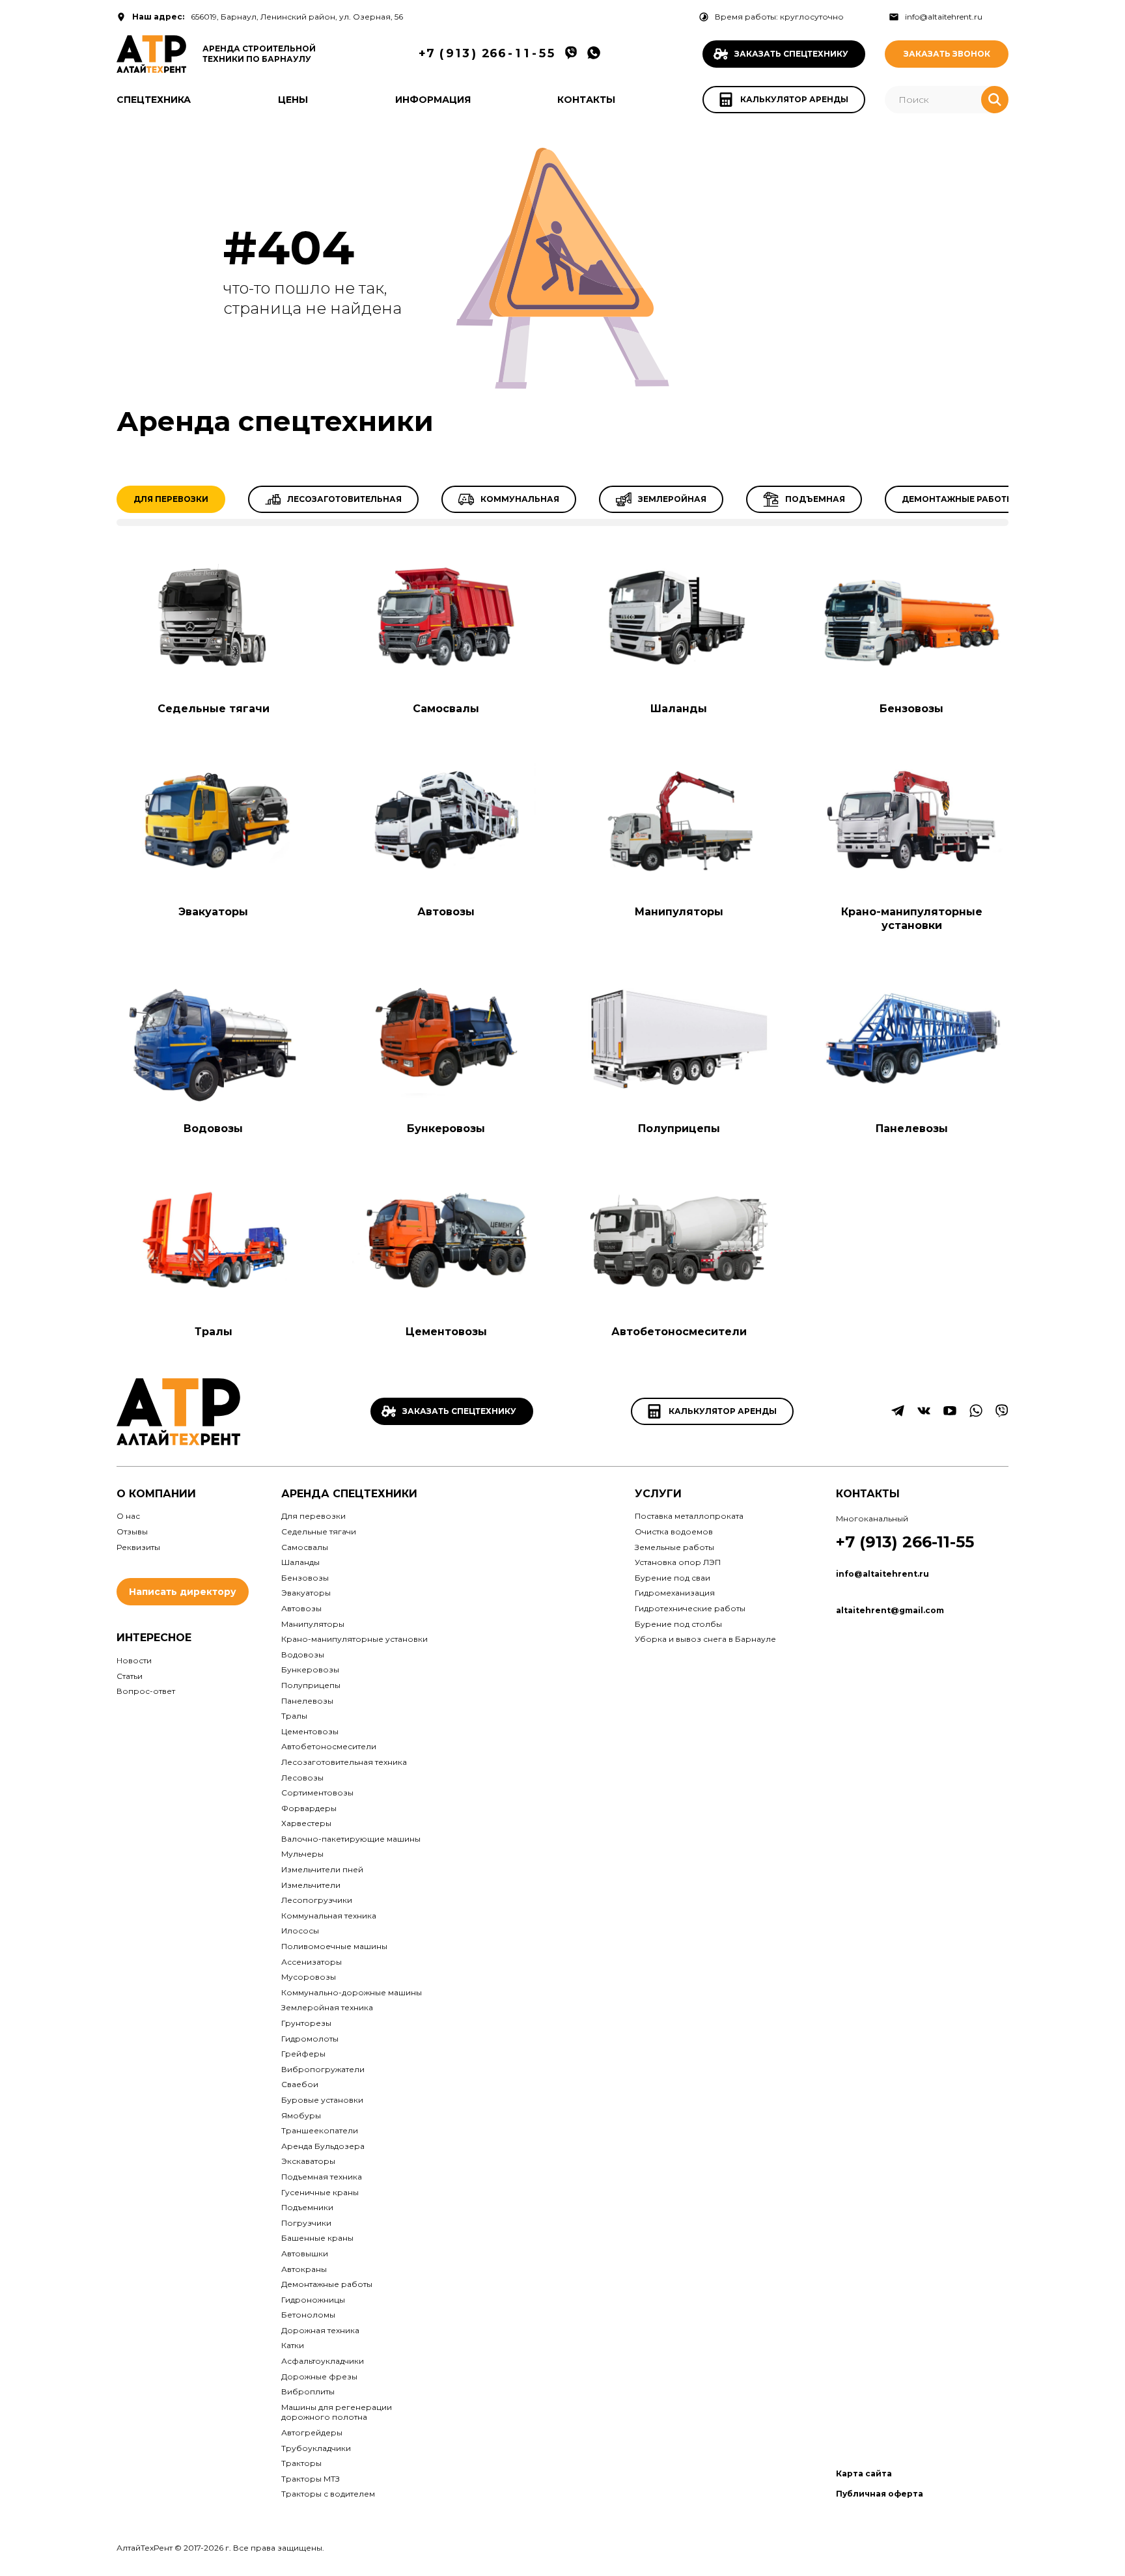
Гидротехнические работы (690, 1608)
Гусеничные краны (320, 2192)
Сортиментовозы (317, 1793)
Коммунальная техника (329, 1916)
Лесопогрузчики (317, 1900)
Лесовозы (302, 1778)
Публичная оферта (880, 2494)
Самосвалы (446, 709)
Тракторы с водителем (328, 2494)
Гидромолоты (310, 2039)
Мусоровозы (309, 1977)
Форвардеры (309, 1808)
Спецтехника (154, 100)
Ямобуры (301, 2115)
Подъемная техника (322, 2177)
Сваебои (300, 2084)
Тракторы (301, 2463)
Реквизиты (138, 1547)
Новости (134, 1660)
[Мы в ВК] (924, 1415)
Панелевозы (912, 1129)
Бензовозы (911, 709)
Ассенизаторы (312, 1962)
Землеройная (672, 499)
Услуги (658, 1494)
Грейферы (303, 2054)
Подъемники (307, 2207)
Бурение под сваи (673, 1578)
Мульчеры (302, 1854)
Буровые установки (322, 2100)
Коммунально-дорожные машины (352, 1992)
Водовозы (213, 1129)
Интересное (154, 1638)
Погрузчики (306, 2223)
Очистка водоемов (674, 1531)
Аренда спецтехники (349, 1494)
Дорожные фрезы (319, 2376)
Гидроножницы (313, 2300)
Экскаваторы (308, 2161)
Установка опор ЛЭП (678, 1562)
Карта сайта (864, 2473)
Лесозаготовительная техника (344, 1762)
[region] (562, 506)
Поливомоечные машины (334, 1946)
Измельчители (311, 1885)
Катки (293, 2345)
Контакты (586, 100)
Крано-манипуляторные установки (912, 919)
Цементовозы (446, 1332)
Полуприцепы (679, 1129)
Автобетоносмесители (679, 1332)
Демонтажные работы (958, 499)
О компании (156, 1494)
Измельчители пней (322, 1869)
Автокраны (304, 2269)
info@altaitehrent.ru (944, 17)
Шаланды (679, 709)
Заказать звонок (947, 54)
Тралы (214, 1332)
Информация (433, 100)
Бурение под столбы (678, 1624)
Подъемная (815, 499)
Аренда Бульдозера (323, 2146)
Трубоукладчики (316, 2448)
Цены (293, 100)
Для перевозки (171, 499)
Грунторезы (306, 2023)
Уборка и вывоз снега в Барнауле (705, 1639)
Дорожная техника (320, 2330)
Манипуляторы (679, 912)
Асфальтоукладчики (323, 2361)
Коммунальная (520, 499)
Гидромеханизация (675, 1593)
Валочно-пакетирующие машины (351, 1839)
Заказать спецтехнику (459, 1411)
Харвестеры (306, 1823)
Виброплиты (308, 2391)
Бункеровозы (446, 1129)
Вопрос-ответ (146, 1691)
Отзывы (132, 1531)
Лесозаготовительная (344, 499)
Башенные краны (317, 2238)
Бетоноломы (308, 2315)
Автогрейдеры (312, 2432)
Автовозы (446, 912)
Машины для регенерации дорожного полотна (337, 2412)
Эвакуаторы (213, 912)
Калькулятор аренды (723, 1411)
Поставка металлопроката (689, 1516)
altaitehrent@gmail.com (890, 1610)
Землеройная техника (327, 2007)
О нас (128, 1516)
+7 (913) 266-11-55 (905, 1542)
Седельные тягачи (214, 709)
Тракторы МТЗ (311, 2479)
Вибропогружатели (323, 2069)
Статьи (130, 1676)
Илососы (300, 1931)
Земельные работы (674, 1547)
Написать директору (183, 1592)
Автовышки (305, 2253)
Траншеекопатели (320, 2130)
